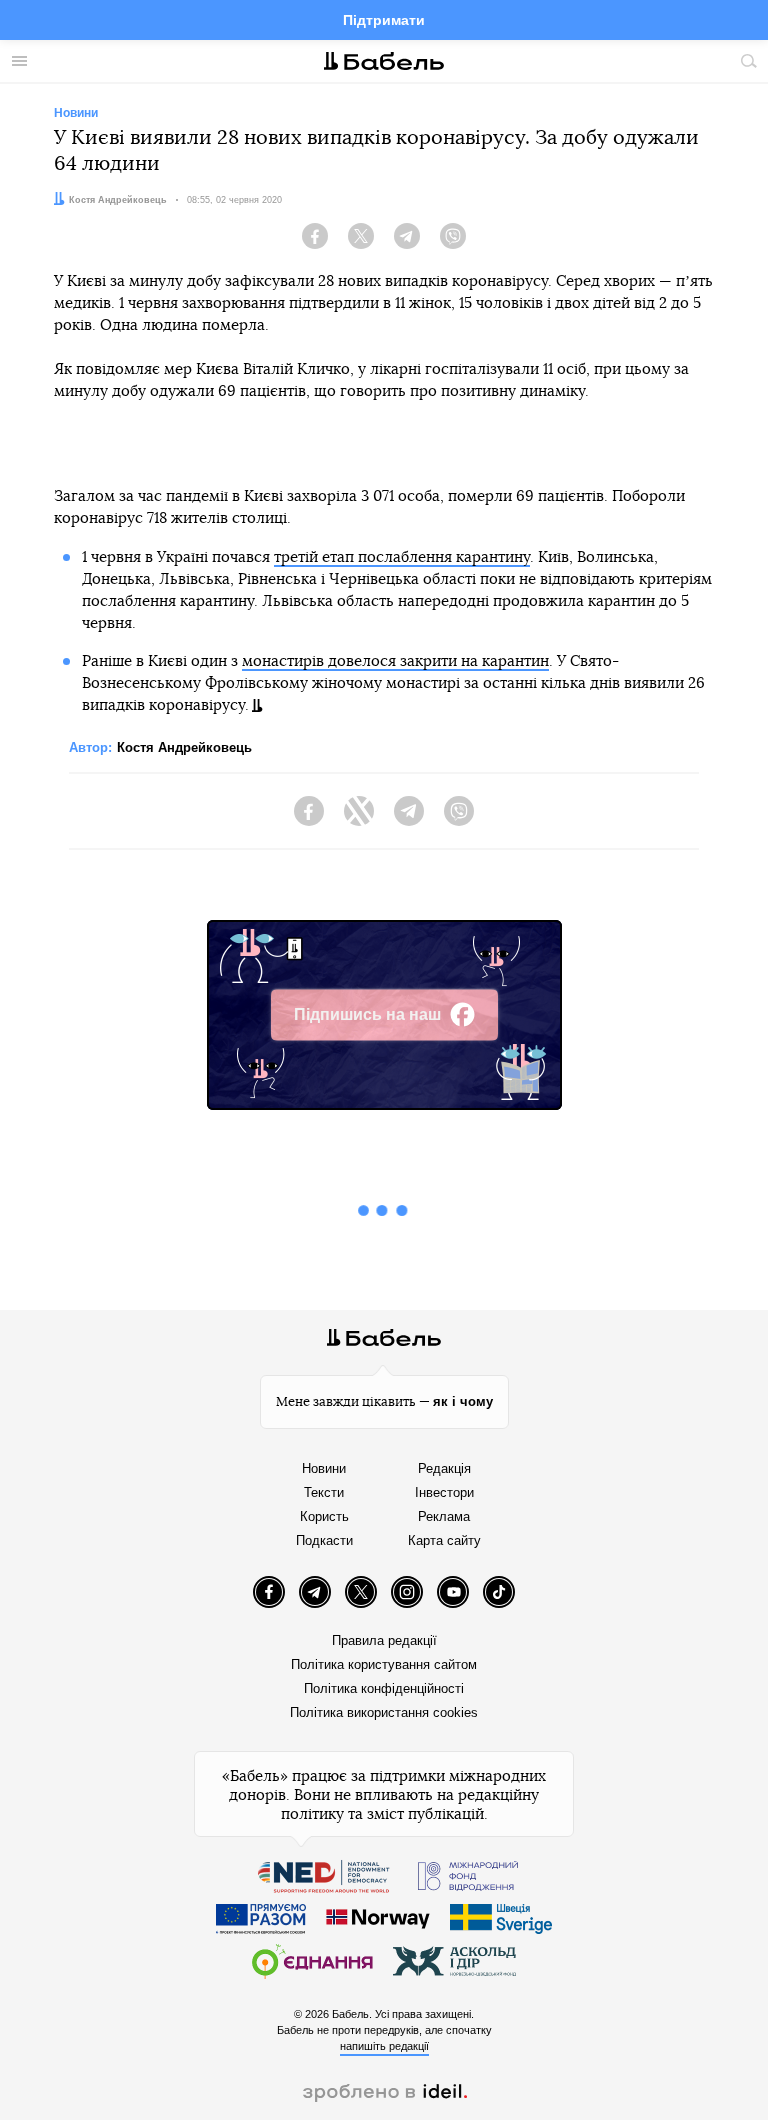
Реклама (444, 1516)
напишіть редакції (384, 2046)
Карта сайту (444, 1540)
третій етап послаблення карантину (402, 557)
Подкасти (324, 1540)
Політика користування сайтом (384, 1664)
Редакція (444, 1468)
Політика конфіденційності (384, 1688)
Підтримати (384, 20)
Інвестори (444, 1492)
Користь (324, 1516)
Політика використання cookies (384, 1712)
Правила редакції (384, 1640)
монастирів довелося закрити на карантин (395, 661)
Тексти (324, 1492)
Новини (324, 1468)
